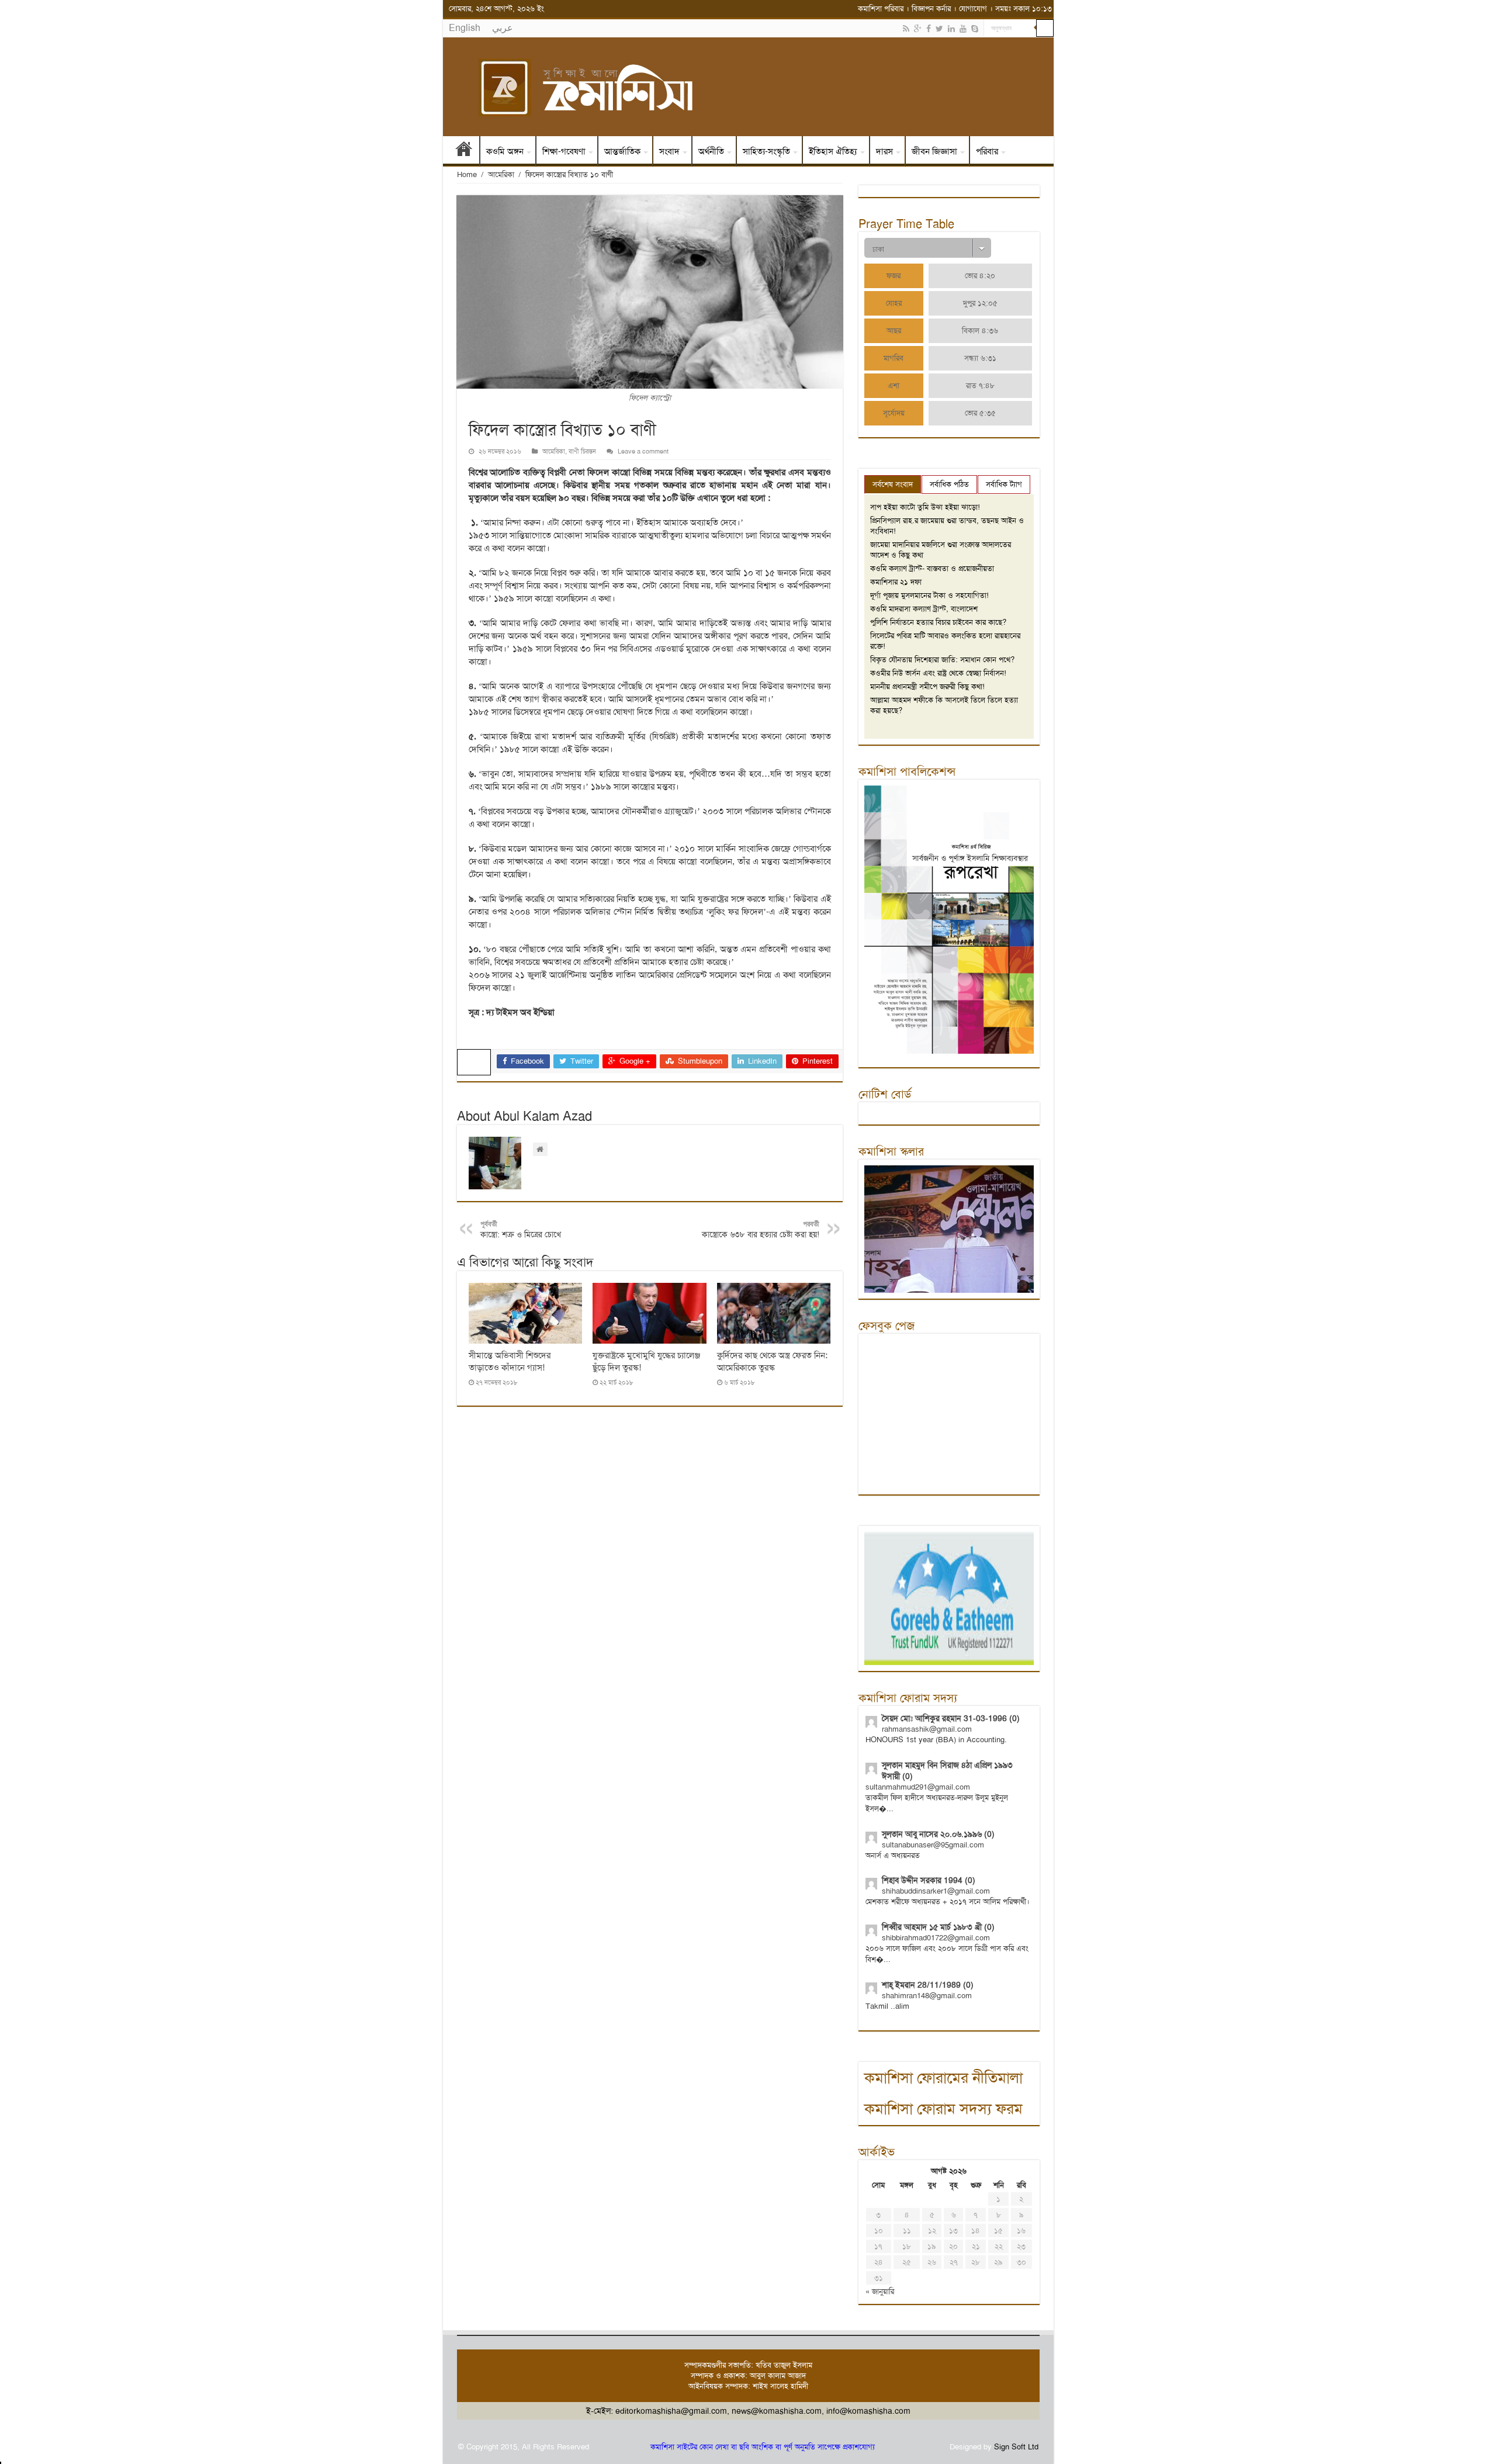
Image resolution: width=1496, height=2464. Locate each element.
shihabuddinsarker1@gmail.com (936, 1891)
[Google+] (918, 29)
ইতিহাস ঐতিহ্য (833, 151)
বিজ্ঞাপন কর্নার (931, 8)
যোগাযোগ (973, 8)
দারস (884, 151)
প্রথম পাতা (464, 151)
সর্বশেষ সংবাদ (893, 484)
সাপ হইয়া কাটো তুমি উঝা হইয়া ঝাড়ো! (925, 507)
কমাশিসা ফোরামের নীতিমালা (943, 2078)
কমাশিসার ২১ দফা (896, 582)
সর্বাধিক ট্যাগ (1004, 484)
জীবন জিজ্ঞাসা (934, 151)
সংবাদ (669, 151)
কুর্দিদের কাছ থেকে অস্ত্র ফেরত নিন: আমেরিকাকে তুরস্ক (772, 1361)
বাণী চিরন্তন (582, 451)
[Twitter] (939, 29)
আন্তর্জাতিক (622, 151)
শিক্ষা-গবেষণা (564, 151)
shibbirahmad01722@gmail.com (936, 1938)
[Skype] (975, 29)
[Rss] (906, 29)
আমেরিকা (501, 174)
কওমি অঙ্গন (505, 151)
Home (467, 174)
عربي (503, 28)
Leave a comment (643, 451)
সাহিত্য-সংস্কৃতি (766, 151)
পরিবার (987, 151)
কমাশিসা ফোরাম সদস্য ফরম (943, 2109)
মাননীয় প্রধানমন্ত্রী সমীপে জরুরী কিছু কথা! (927, 686)
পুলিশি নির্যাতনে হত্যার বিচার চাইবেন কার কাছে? (938, 622)
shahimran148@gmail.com (927, 1996)
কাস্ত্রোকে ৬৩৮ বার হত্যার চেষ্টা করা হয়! (761, 1230)
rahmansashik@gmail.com (927, 1729)
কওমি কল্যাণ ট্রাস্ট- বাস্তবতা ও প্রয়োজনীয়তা (932, 568)
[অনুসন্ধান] (1045, 28)
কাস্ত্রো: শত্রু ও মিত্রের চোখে (521, 1230)
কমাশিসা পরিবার (881, 8)
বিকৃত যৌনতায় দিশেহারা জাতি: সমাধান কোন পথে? (942, 660)
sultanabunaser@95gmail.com (933, 1845)
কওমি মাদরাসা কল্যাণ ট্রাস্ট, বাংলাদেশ (924, 609)
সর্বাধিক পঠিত (949, 484)
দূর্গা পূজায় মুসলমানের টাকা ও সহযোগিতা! (929, 595)
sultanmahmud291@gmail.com (918, 1787)
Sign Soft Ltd (1016, 2447)
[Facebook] (929, 29)
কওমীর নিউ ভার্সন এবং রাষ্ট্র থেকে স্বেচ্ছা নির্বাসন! (938, 673)
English (465, 28)
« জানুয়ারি (880, 2291)
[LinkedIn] (951, 29)
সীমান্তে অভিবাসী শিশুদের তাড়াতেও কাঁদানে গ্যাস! (510, 1361)
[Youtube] (963, 29)
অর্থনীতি (711, 151)
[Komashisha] (748, 87)
